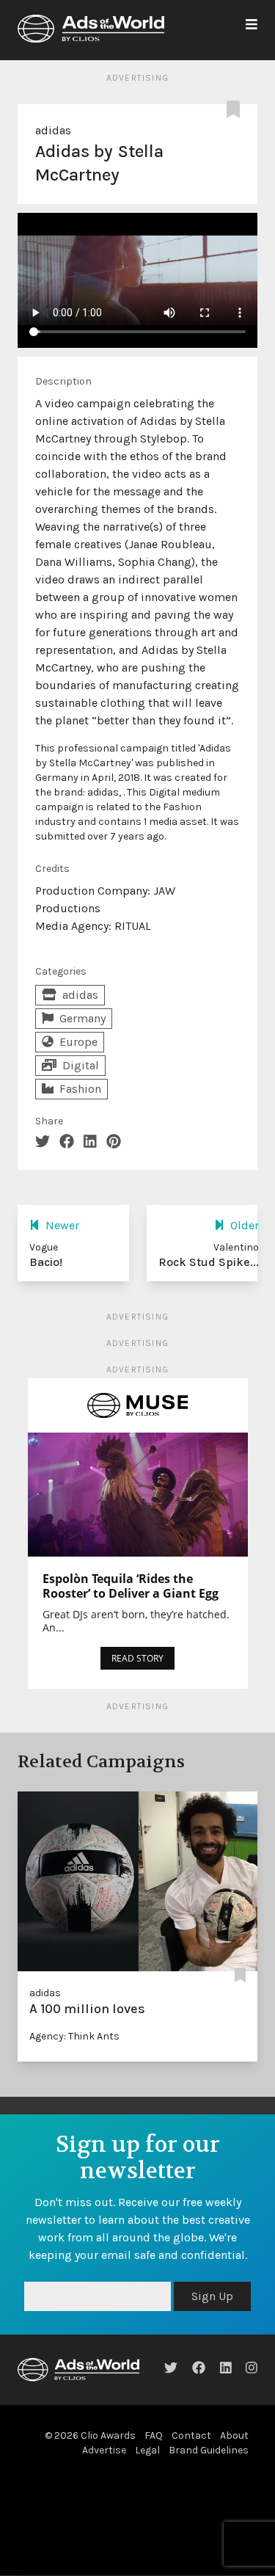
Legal (147, 2485)
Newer (62, 1225)
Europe (78, 1042)
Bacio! (46, 1262)
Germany (82, 1018)
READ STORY (137, 1658)
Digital (81, 1065)
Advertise (104, 2485)
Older (245, 1225)
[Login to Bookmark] (236, 110)
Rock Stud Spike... (209, 1262)
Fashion (80, 1089)
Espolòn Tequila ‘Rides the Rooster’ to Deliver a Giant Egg (131, 1586)
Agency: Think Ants (74, 2036)
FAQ (154, 2471)
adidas (53, 130)
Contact (191, 2471)
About (234, 2471)
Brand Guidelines (209, 2485)
